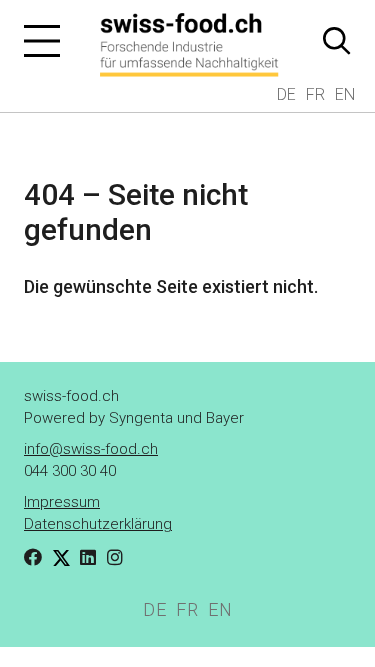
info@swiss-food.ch (91, 449)
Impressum (62, 502)
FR (315, 94)
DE (286, 94)
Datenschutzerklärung (98, 524)
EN (345, 94)
